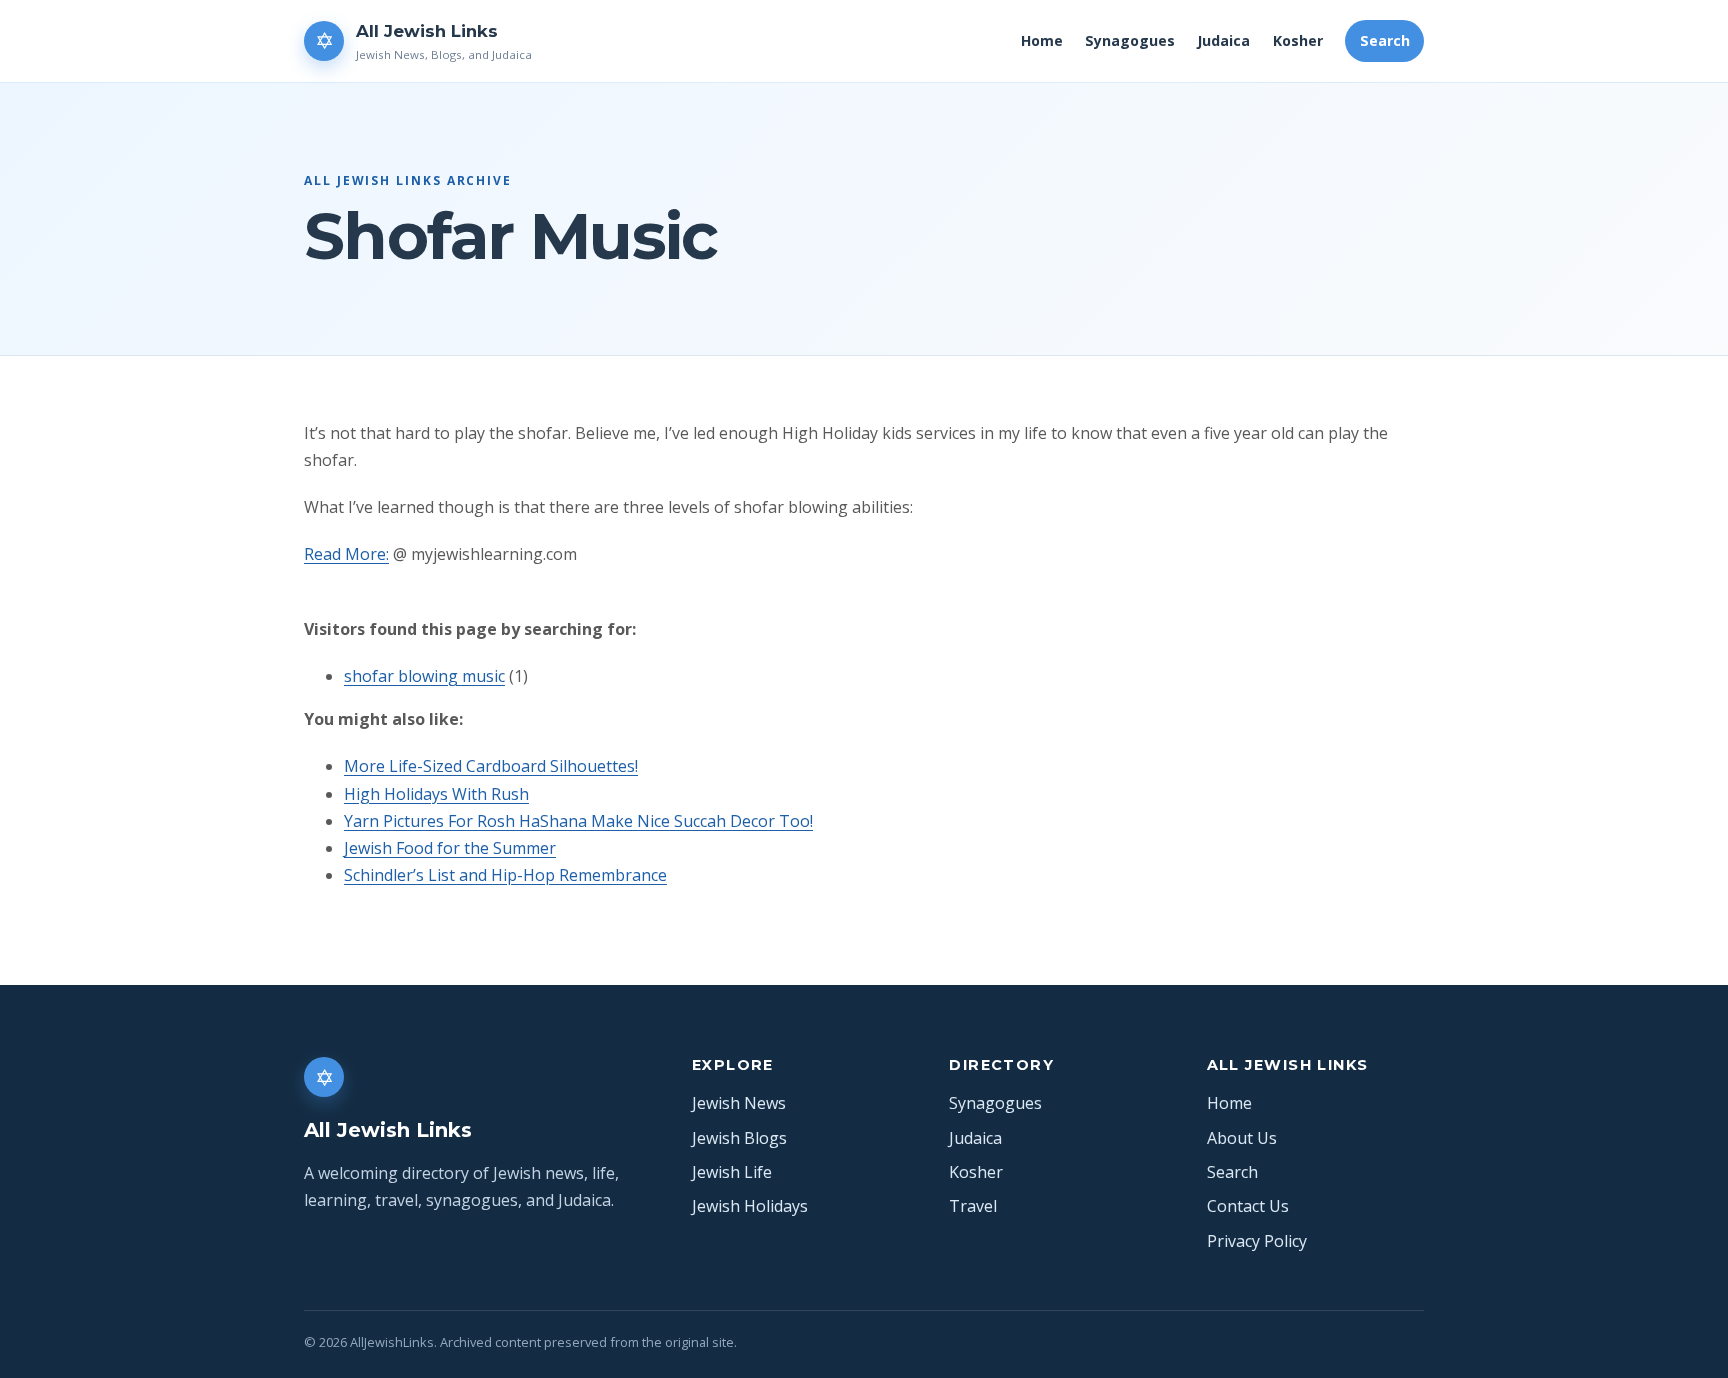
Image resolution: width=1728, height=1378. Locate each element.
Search (1385, 40)
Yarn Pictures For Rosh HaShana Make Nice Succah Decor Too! (578, 821)
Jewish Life (732, 1172)
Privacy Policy (1257, 1241)
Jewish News (739, 1103)
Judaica (1223, 40)
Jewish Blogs (739, 1138)
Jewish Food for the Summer (450, 848)
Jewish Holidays (750, 1206)
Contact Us (1248, 1206)
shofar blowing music (424, 676)
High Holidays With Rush (436, 794)
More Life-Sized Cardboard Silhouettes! (491, 766)
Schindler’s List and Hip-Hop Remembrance (505, 875)
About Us (1242, 1138)
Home (1042, 40)
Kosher (1298, 40)
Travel (973, 1206)
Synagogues (1130, 40)
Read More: (346, 554)
